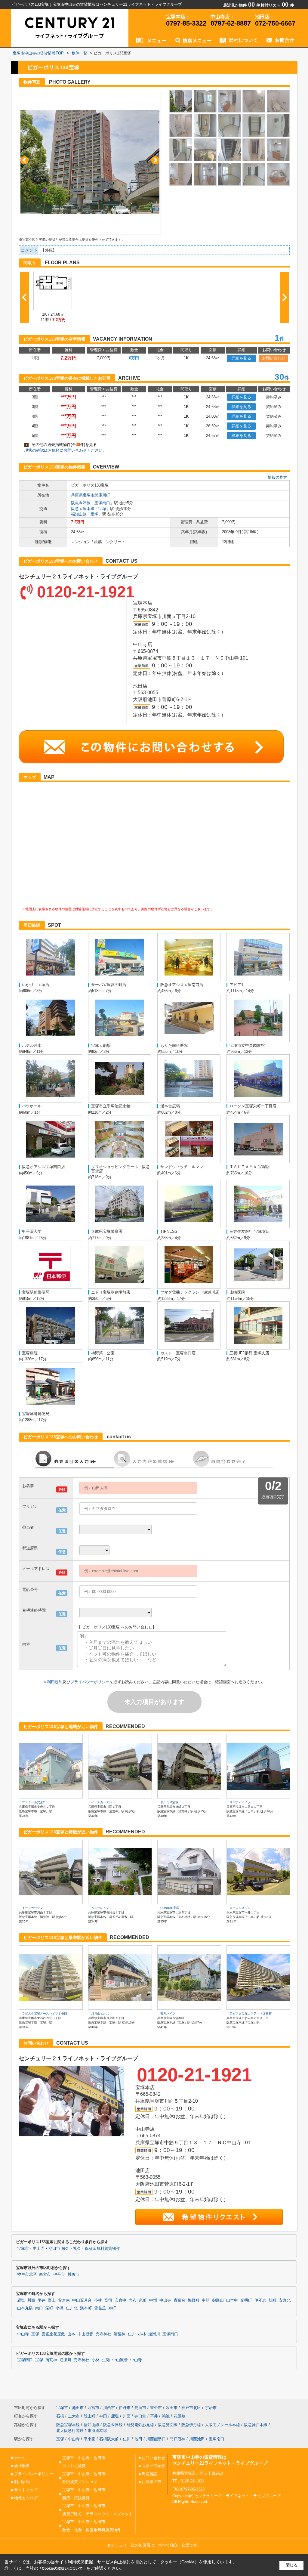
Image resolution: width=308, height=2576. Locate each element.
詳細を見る (241, 358)
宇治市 (211, 2408)
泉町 (143, 2300)
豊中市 (156, 2408)
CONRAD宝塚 (170, 1908)
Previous (25, 160)
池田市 (78, 2408)
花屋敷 (179, 2416)
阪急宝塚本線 (83, 509)
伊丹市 (59, 2274)
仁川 (132, 2334)
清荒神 (120, 2334)
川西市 (73, 2274)
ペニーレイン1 (101, 1908)
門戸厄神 (177, 2439)
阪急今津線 (81, 503)
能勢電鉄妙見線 (140, 2425)
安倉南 (64, 2300)
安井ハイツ (168, 2013)
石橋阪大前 (109, 2439)
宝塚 (102, 509)
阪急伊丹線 (191, 2425)
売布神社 (103, 2334)
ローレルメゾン (240, 1908)
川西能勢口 (156, 2439)
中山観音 (85, 2334)
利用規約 (55, 1682)
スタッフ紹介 (153, 2466)
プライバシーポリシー (90, 1682)
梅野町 (194, 2300)
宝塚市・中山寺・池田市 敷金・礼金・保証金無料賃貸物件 (69, 2249)
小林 (98, 2300)
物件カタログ (26, 2498)
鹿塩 (21, 2300)
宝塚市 (62, 2408)
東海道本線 (97, 2431)
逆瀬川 (154, 2334)
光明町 (246, 2300)
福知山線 (79, 514)
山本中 (232, 2300)
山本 (71, 2334)
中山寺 (165, 2300)
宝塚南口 (102, 503)
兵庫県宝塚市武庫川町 (91, 495)
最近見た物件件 (242, 5)
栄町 (49, 2308)
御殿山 (218, 2300)
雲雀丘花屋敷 (53, 2334)
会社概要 (22, 2466)
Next (155, 160)
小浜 (60, 2308)
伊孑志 (260, 2300)
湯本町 (86, 2308)
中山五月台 (82, 2300)
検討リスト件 (277, 5)
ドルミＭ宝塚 (169, 1802)
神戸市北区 (27, 2274)
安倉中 (120, 2300)
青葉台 (179, 2300)
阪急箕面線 (168, 2425)
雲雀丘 (100, 2308)
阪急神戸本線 (256, 2425)
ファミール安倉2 (33, 1802)
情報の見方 (277, 477)
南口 (39, 2308)
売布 (133, 2300)
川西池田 (197, 2439)
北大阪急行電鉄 (70, 2431)
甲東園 (89, 2439)
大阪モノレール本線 (222, 2425)
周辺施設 (149, 2474)
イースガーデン (102, 1802)
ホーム (20, 2458)
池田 (138, 2439)
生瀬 (106, 2360)
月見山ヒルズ (100, 2013)
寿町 (112, 2308)
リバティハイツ (240, 1802)
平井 (42, 2300)
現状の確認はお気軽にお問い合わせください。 (65, 450)
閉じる (292, 2565)
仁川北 (72, 2308)
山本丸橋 (25, 2308)
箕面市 (140, 2408)
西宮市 (45, 2274)
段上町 (89, 2416)
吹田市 (172, 2408)
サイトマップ (26, 2490)
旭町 (273, 2300)
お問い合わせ (274, 358)
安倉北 (285, 2300)
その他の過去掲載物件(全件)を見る (61, 445)
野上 (52, 2300)
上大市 (74, 2416)
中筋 (206, 2300)
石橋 (60, 2416)
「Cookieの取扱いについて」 (62, 2568)
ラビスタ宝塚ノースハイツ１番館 (45, 2013)
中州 (153, 2300)
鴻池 (166, 2416)
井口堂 (140, 2416)
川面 (31, 2300)
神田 (103, 2416)
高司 (108, 2300)
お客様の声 (151, 2482)
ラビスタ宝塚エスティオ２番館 (251, 2013)
